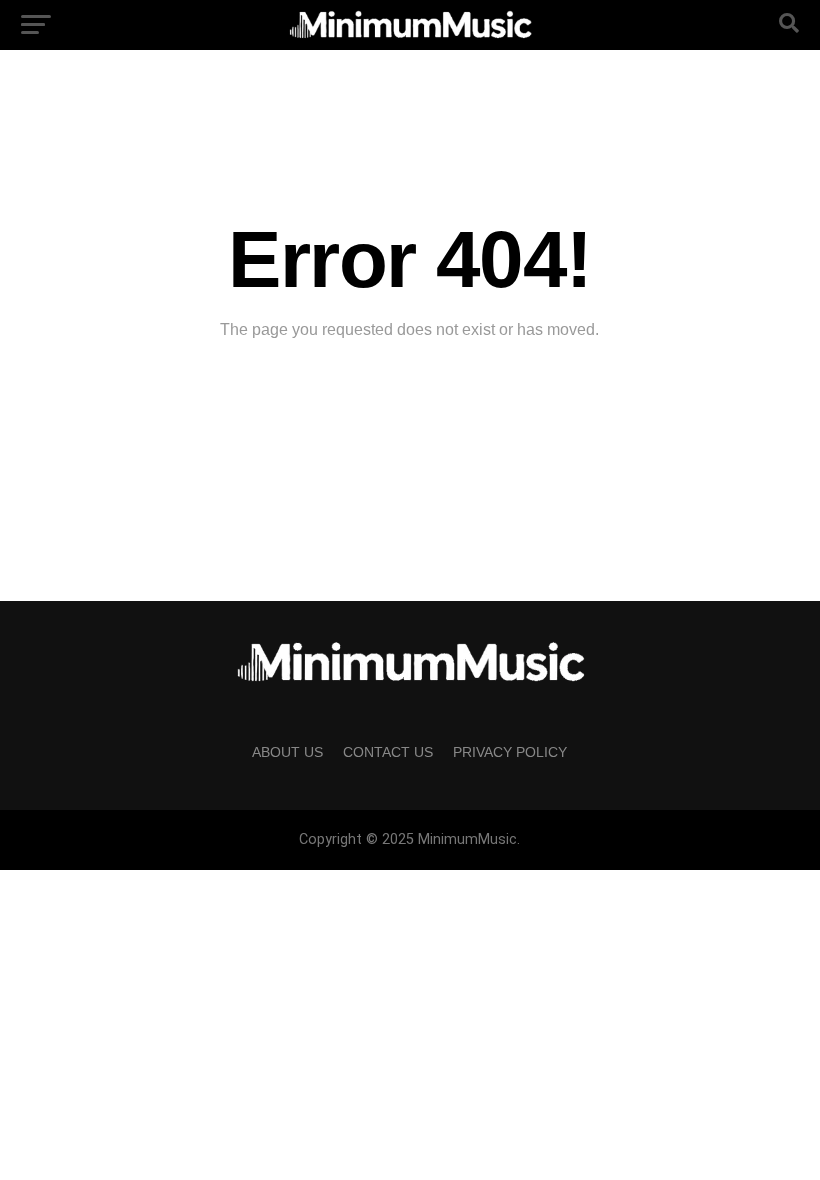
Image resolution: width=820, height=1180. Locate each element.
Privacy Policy (510, 752)
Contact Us (388, 752)
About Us (287, 752)
